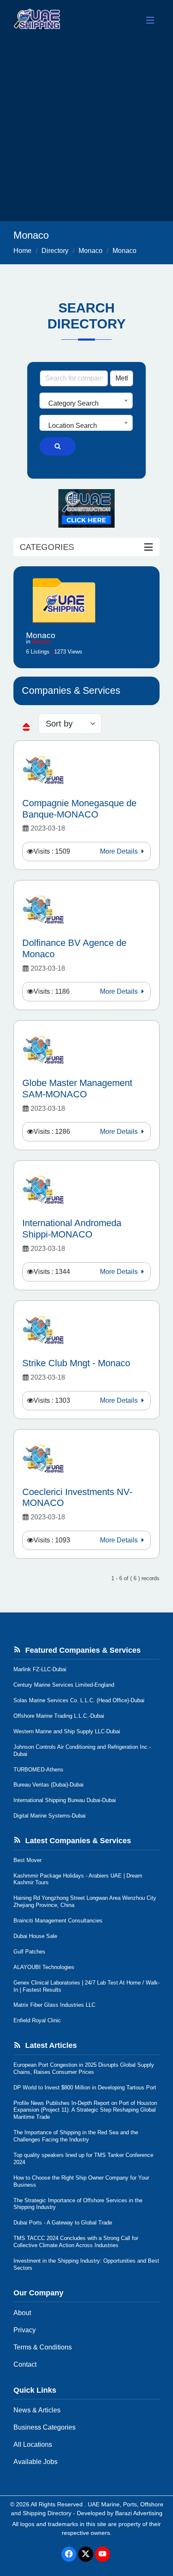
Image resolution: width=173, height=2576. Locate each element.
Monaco (90, 251)
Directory (55, 251)
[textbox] (86, 404)
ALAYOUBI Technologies (44, 1967)
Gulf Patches (29, 1952)
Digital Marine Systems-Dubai (50, 1816)
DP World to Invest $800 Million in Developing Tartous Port (85, 2088)
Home (22, 251)
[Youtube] (102, 2554)
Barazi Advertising (139, 2513)
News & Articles (37, 2410)
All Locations (33, 2444)
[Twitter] (86, 2554)
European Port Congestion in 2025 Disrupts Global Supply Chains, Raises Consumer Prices (84, 2068)
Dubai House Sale (35, 1936)
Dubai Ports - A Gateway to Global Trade (63, 2223)
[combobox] (86, 401)
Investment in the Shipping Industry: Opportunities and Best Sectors (86, 2264)
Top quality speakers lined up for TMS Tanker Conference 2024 (83, 2159)
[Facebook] (69, 2554)
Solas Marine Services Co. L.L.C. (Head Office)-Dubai (79, 1700)
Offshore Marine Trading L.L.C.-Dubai (59, 1716)
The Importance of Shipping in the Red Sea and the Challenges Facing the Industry (76, 2136)
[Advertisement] (86, 130)
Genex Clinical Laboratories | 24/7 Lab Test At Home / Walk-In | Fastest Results (86, 1986)
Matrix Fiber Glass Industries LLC (54, 2005)
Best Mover (28, 1860)
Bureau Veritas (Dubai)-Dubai (48, 1785)
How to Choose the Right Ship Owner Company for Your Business (81, 2181)
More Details (120, 851)
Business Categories (45, 2427)
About (22, 2313)
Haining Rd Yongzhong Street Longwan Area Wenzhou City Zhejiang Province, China (85, 1901)
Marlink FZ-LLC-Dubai (40, 1669)
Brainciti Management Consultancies (58, 1921)
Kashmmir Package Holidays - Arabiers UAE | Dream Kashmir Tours (78, 1879)
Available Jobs (35, 2462)
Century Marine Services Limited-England (64, 1685)
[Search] (58, 446)
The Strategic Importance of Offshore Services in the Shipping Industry (78, 2204)
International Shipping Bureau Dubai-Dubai (65, 1800)
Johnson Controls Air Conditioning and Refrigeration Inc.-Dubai (82, 1750)
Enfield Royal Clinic (37, 2020)
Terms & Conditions (43, 2347)
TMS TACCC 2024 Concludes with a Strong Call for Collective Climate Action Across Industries (76, 2242)
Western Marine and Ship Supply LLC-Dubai (67, 1731)
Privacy (25, 2330)
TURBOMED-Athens (38, 1770)
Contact (25, 2364)
